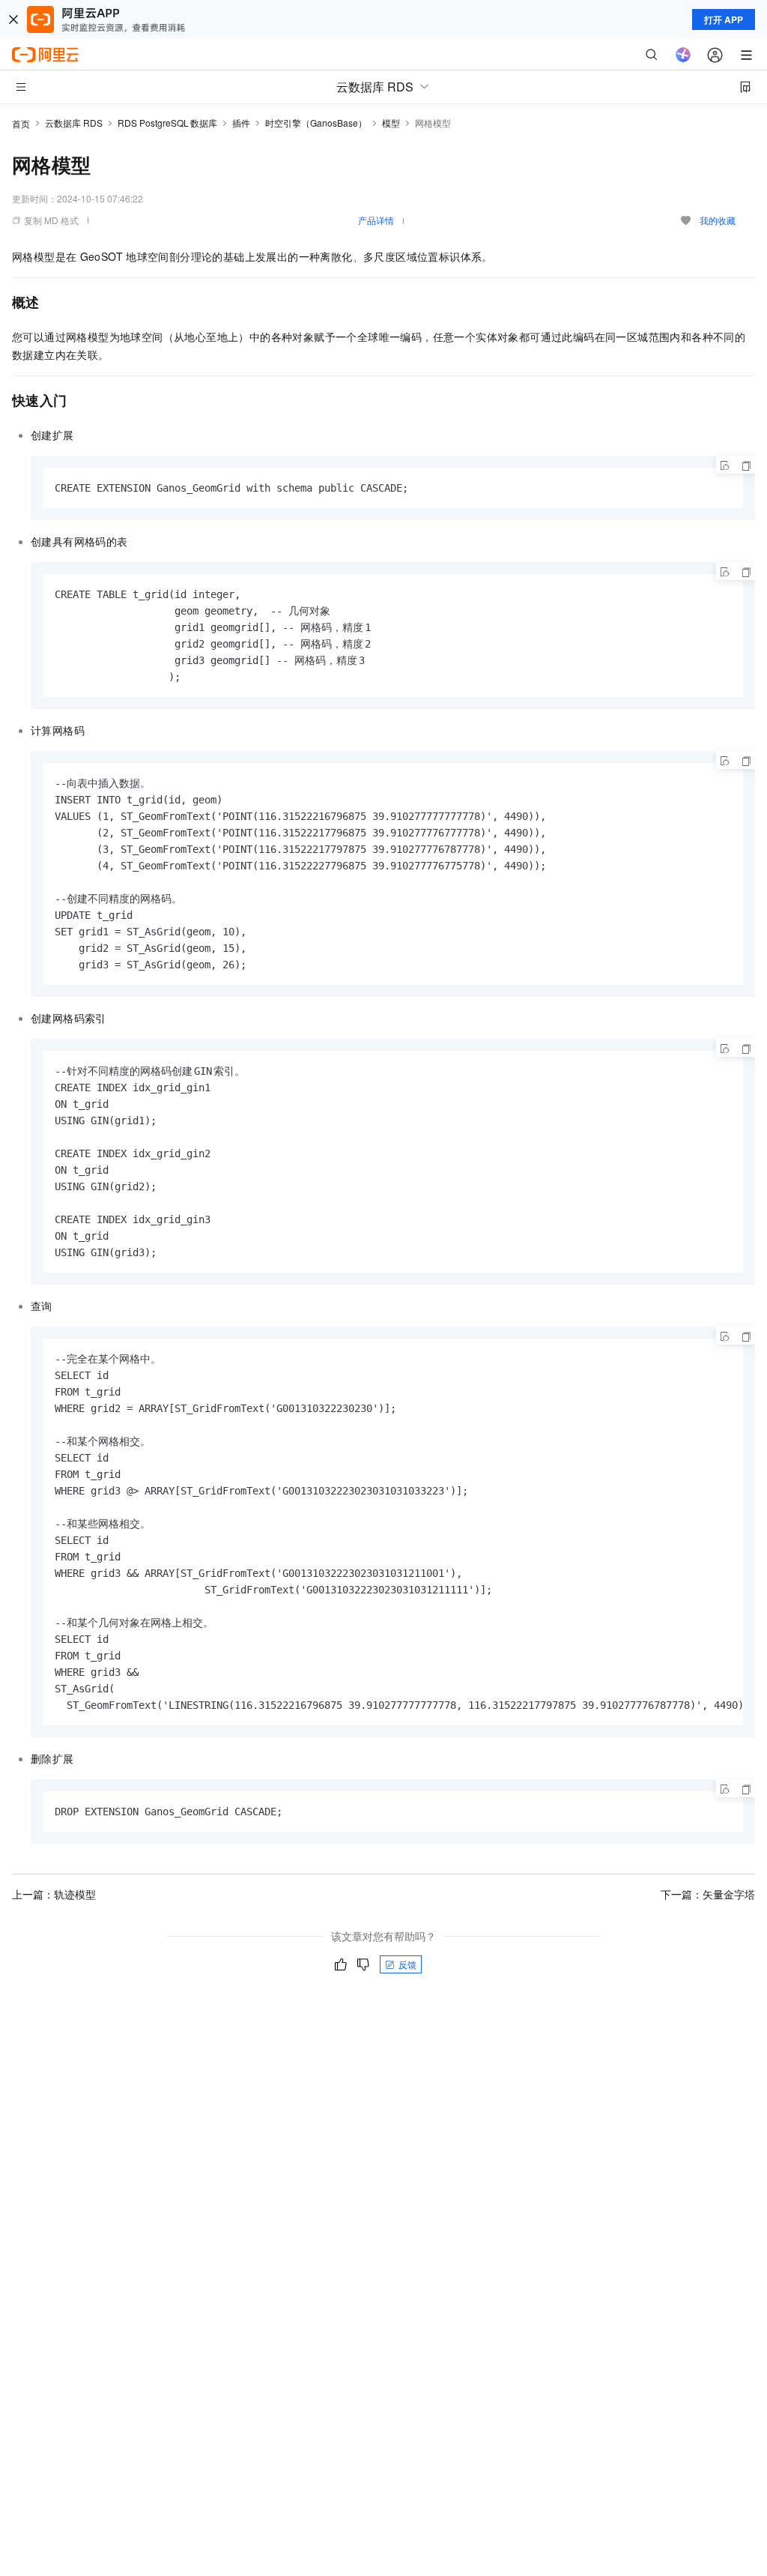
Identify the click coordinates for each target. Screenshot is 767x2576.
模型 (391, 123)
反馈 (407, 1964)
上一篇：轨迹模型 (54, 1894)
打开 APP (724, 19)
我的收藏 (718, 220)
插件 (241, 123)
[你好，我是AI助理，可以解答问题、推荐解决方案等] (683, 55)
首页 (21, 123)
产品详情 (376, 220)
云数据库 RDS (74, 123)
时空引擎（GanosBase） (316, 123)
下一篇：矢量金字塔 (708, 1894)
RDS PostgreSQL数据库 (167, 123)
